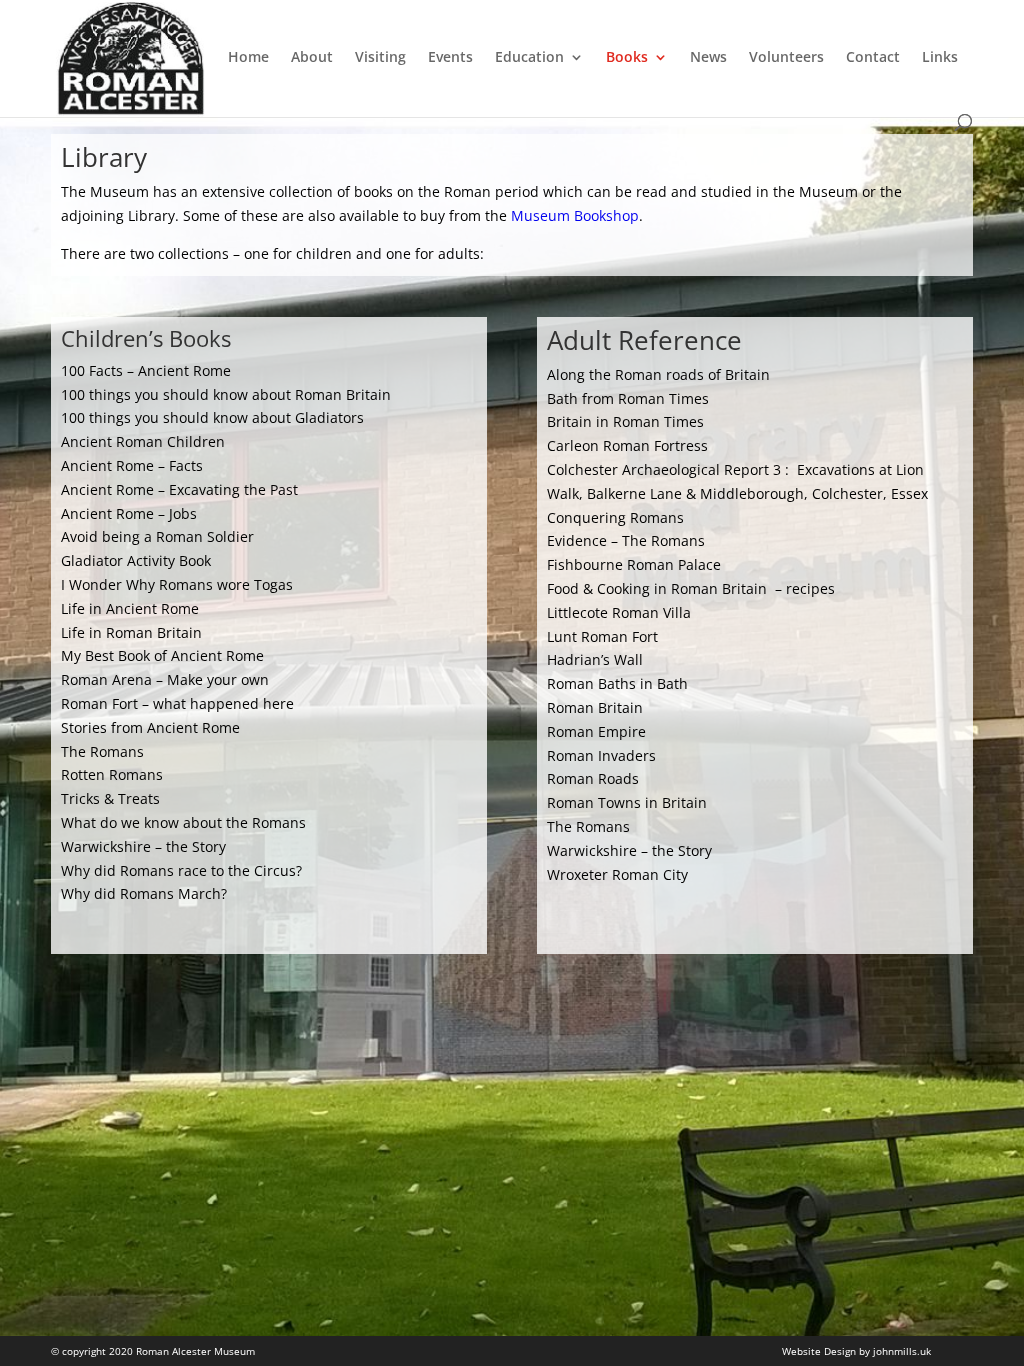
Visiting (380, 58)
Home (248, 58)
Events (450, 58)
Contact (873, 58)
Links (940, 58)
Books (627, 58)
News (708, 58)
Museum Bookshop (575, 215)
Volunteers (786, 58)
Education (529, 58)
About (312, 58)
